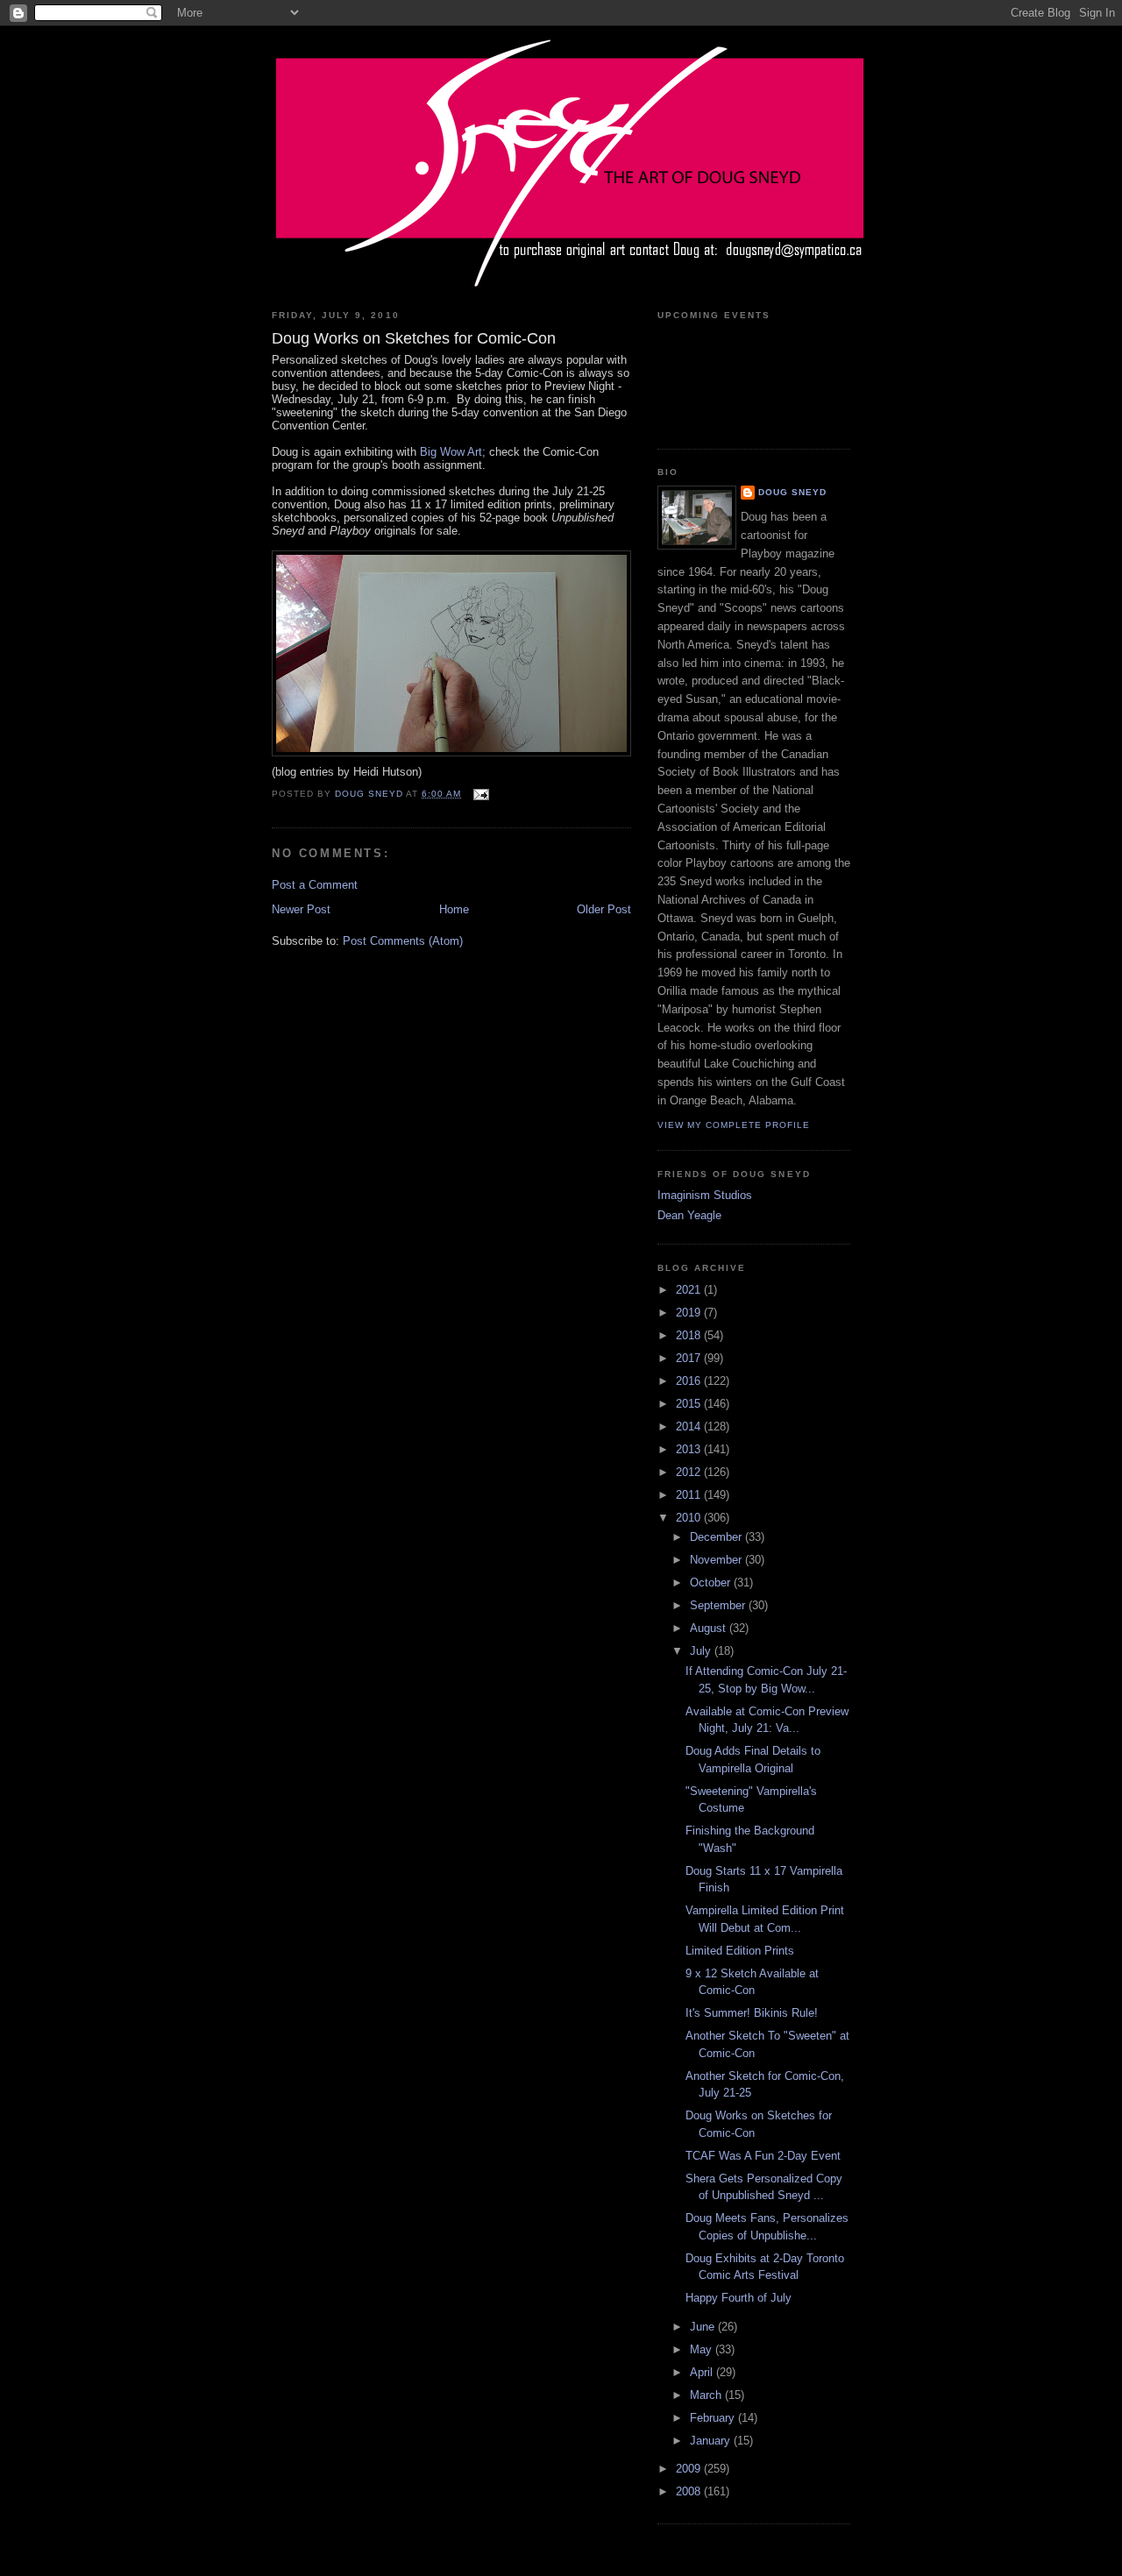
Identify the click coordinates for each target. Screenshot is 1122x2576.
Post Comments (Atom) (403, 941)
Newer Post (301, 909)
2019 (690, 1313)
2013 (690, 1449)
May (703, 2349)
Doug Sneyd (792, 492)
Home (454, 909)
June (704, 2327)
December (717, 1537)
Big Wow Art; (454, 452)
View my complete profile (734, 1125)
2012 (690, 1472)
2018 (690, 1335)
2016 (690, 1381)
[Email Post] (480, 794)
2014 (690, 1426)
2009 (690, 2469)
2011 (690, 1495)
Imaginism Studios (705, 1195)
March (707, 2395)
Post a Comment (315, 885)
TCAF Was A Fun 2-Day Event (763, 2156)
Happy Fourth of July (739, 2298)
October (712, 1583)
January (712, 2441)
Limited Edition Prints (740, 1951)
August (710, 1628)
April (703, 2372)
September (719, 1605)
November (717, 1560)
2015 (690, 1404)
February (714, 2418)
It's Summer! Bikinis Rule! (752, 2013)
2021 (690, 1290)
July (702, 1651)
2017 (690, 1358)
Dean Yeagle (689, 1215)
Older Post (604, 909)
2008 (690, 2491)
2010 (690, 1518)
